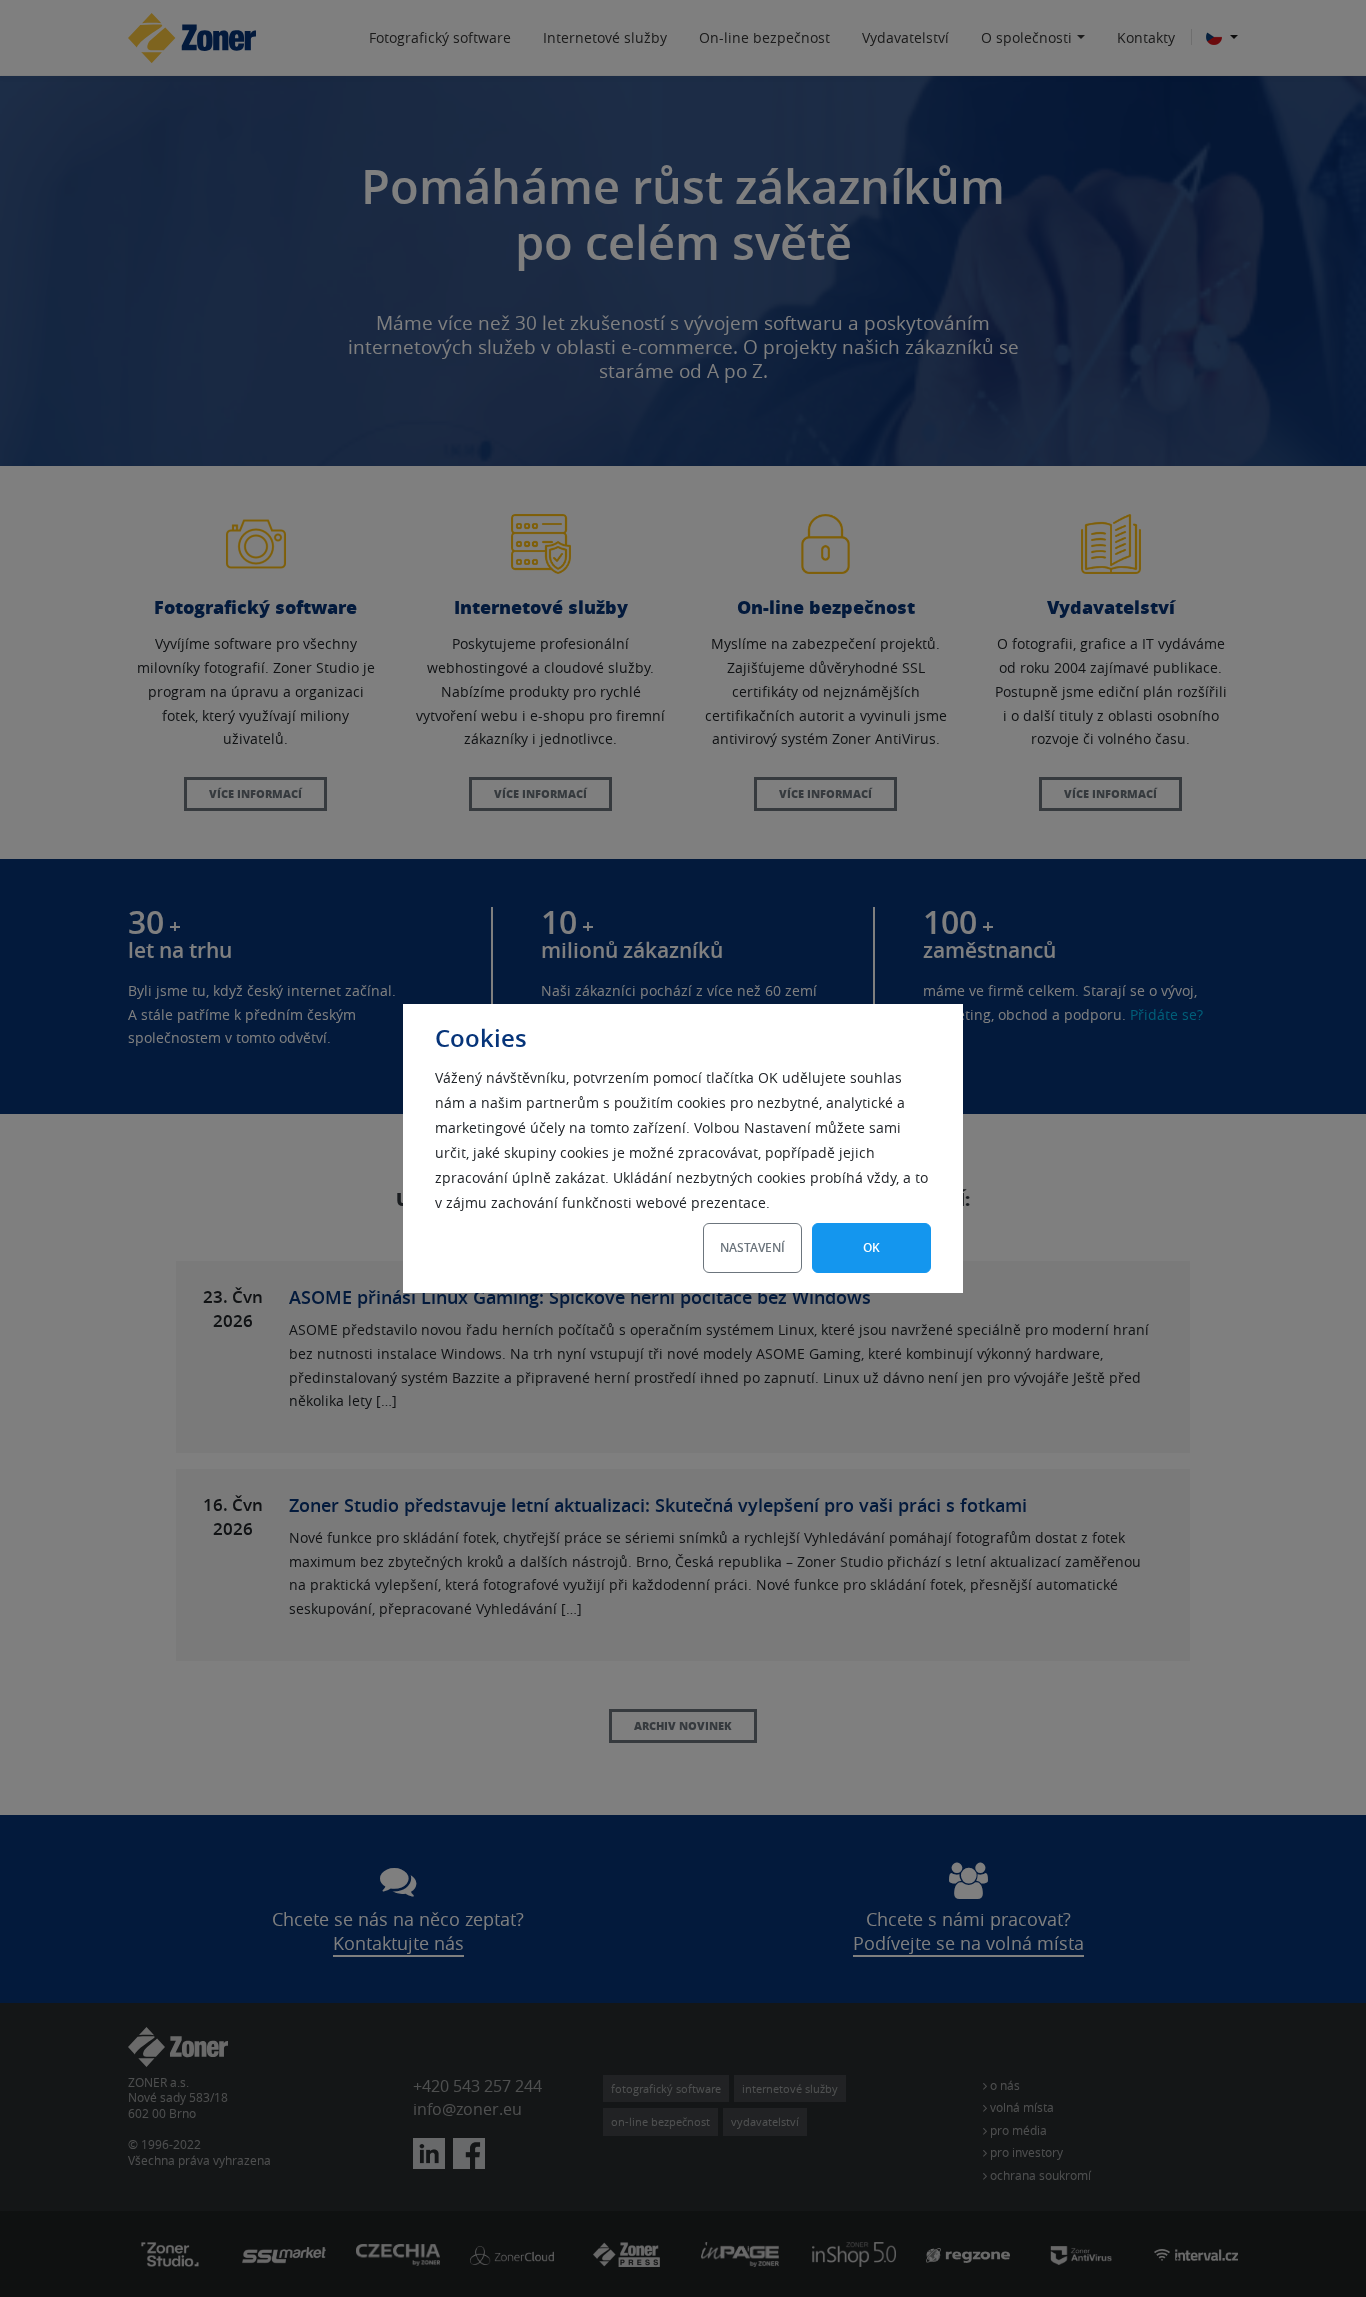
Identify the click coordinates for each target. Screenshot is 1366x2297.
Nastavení (752, 1247)
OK (871, 1247)
